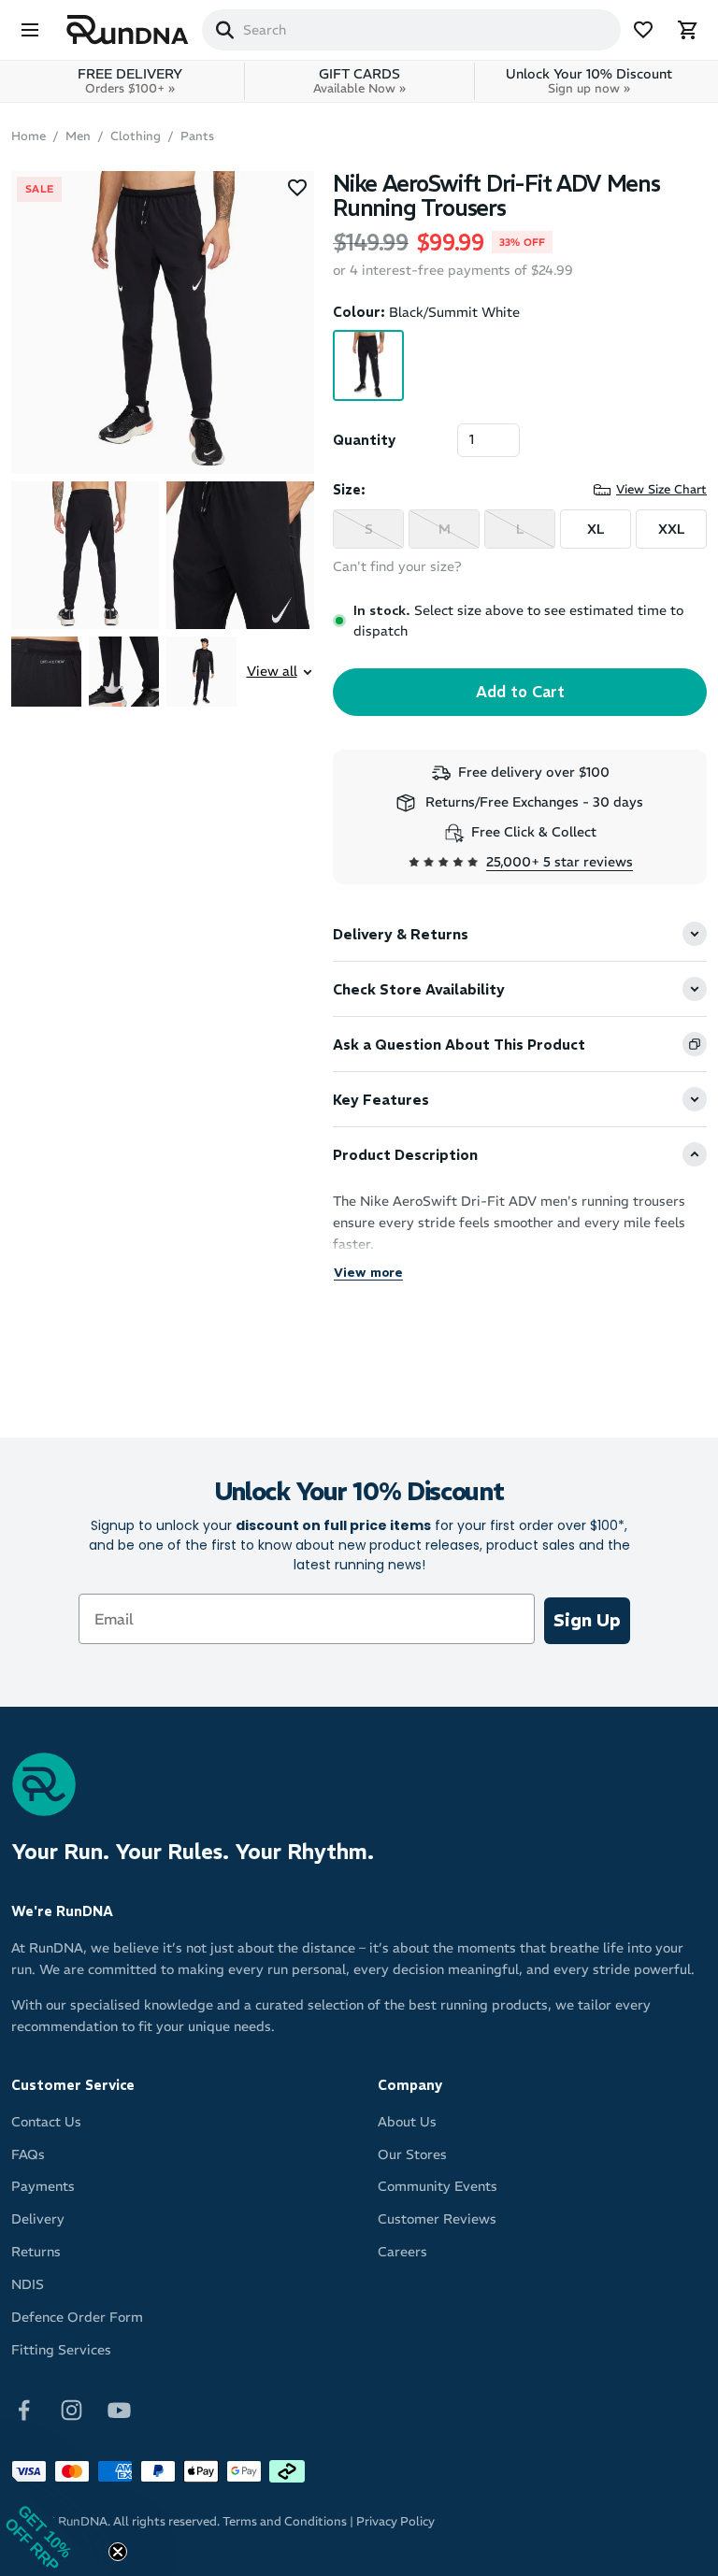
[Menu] (30, 30)
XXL (672, 529)
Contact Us (46, 2122)
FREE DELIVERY (130, 81)
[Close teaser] (118, 2552)
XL (596, 529)
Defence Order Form (77, 2317)
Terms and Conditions (285, 2521)
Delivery (38, 2219)
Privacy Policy (395, 2521)
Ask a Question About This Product (459, 1045)
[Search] (224, 30)
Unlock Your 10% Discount (589, 81)
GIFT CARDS (359, 81)
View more (368, 1273)
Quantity (364, 440)
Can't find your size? (397, 566)
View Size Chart (661, 489)
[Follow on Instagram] (72, 2409)
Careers (402, 2252)
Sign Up (587, 1620)
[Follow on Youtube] (119, 2409)
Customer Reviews (437, 2219)
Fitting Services (61, 2350)
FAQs (28, 2154)
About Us (407, 2122)
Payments (43, 2186)
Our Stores (412, 2154)
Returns (36, 2252)
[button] (56, 2520)
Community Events (438, 2186)
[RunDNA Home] (128, 30)
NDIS (28, 2284)
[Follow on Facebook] (24, 2409)
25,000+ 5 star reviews (560, 862)
